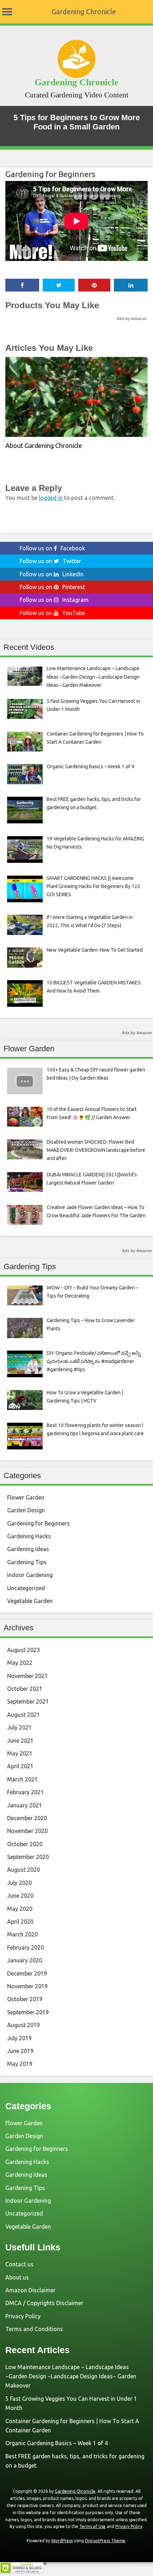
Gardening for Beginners (50, 174)
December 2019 (27, 1973)
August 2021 (23, 1715)
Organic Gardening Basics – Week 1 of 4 (57, 2443)
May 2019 (20, 2064)
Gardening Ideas (28, 1549)
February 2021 (25, 1792)
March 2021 (22, 1779)
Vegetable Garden (30, 1601)
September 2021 (28, 1701)
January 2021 (25, 1805)
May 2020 (20, 1909)
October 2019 (25, 1999)
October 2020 (25, 1844)
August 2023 (23, 1650)
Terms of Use (93, 2526)
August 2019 (23, 2025)
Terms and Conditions (34, 2329)
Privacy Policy (23, 2316)
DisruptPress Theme (105, 2541)
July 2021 (19, 1727)
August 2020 (23, 1870)
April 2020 (20, 1922)
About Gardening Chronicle (44, 445)
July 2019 (19, 2038)
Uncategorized (26, 1588)
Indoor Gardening (30, 1575)
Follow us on (52, 548)
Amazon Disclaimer (30, 2290)
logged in (51, 498)
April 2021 (20, 1766)
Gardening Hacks (29, 1536)
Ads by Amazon (132, 319)
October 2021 (25, 1689)
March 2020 (22, 1934)
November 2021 (27, 1676)
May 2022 (20, 1663)
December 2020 (27, 1818)
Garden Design (26, 1510)
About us (17, 2277)
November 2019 (27, 1986)
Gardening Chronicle (84, 12)
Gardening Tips (27, 1562)
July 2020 (19, 1883)
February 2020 (25, 1947)
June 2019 (20, 2051)
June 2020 (20, 1896)
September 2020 (28, 1857)
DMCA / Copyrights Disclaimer (44, 2303)
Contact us (19, 2264)
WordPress (62, 2541)
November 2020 (27, 1831)
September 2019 (28, 2012)
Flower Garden (26, 1497)
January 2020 (25, 1960)
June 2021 (20, 1741)
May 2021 (20, 1753)
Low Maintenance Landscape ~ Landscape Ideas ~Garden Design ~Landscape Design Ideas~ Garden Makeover (71, 2376)
